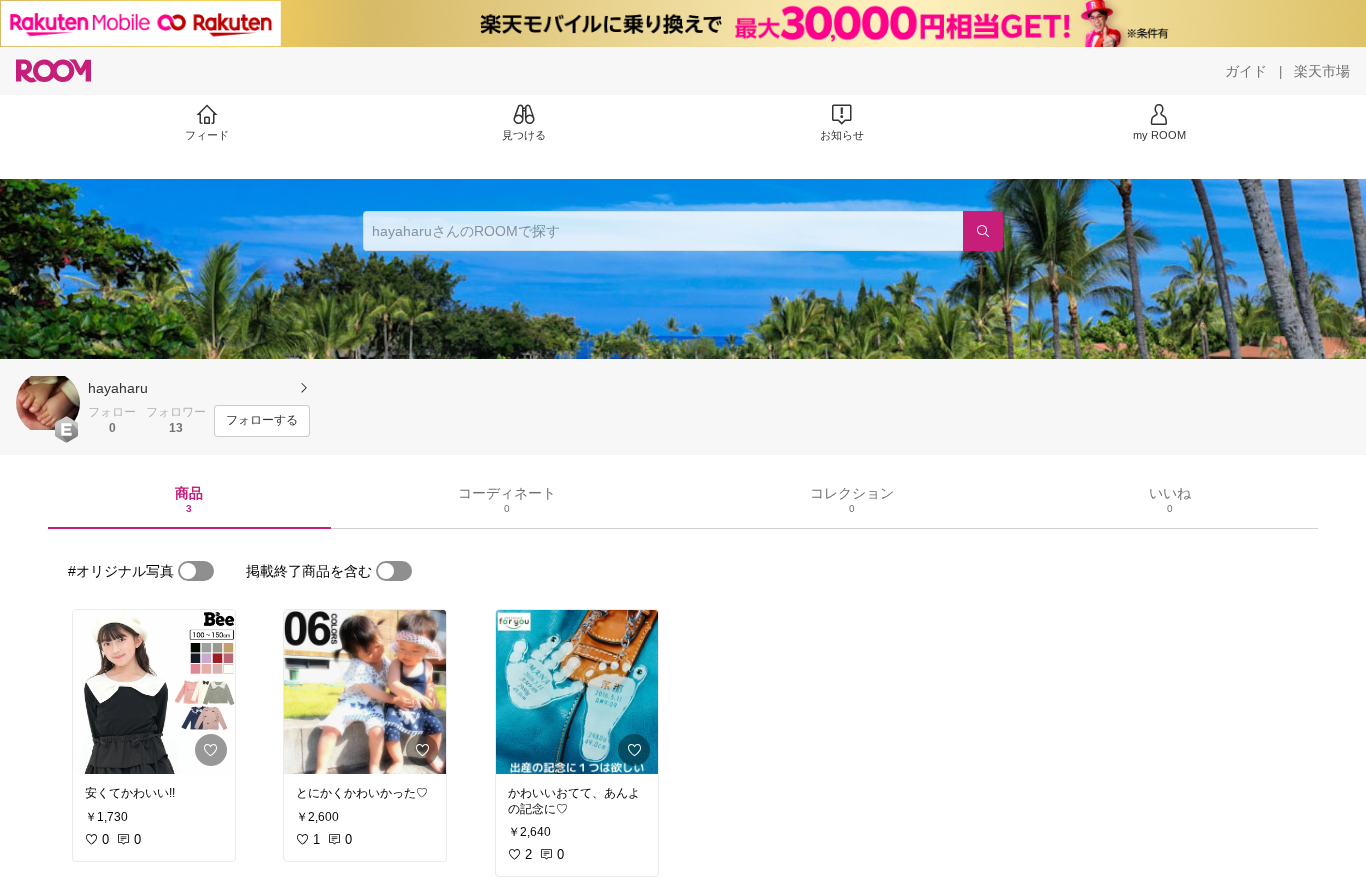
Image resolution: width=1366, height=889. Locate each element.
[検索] (983, 231)
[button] (48, 403)
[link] (154, 692)
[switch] (196, 571)
